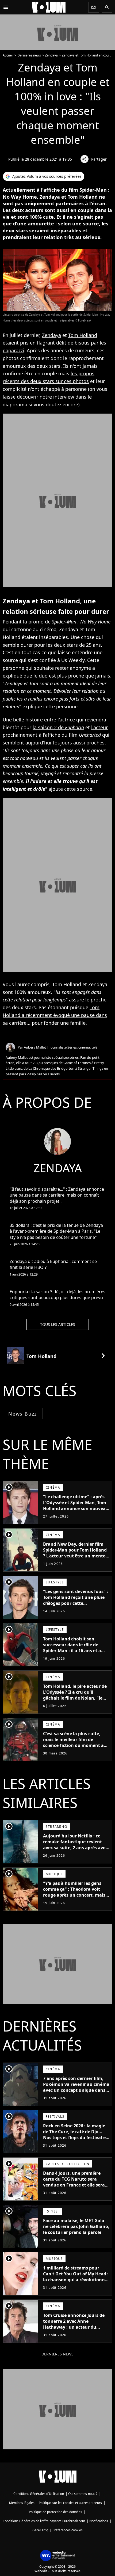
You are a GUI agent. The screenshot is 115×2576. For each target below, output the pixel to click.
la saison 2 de (58, 727)
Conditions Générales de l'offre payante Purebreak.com (44, 2521)
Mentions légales (22, 2503)
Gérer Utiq (40, 2530)
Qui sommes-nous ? (83, 2494)
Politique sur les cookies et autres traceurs (70, 2503)
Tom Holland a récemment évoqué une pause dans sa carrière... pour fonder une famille (55, 1015)
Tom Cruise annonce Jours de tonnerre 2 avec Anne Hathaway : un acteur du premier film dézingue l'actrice (75, 2324)
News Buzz (23, 1414)
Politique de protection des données (55, 2512)
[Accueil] (49, 7)
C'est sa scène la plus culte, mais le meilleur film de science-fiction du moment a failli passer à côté (73, 1742)
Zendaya (51, 55)
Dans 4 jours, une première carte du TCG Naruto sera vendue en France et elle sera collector (74, 2182)
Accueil (8, 55)
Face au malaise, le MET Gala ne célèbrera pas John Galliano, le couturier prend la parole (76, 2226)
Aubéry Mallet (35, 1047)
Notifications (99, 2521)
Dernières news (29, 55)
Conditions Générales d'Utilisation (39, 2494)
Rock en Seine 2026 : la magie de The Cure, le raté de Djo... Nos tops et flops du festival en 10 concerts (76, 2135)
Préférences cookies (68, 2530)
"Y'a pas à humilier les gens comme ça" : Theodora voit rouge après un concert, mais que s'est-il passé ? (74, 1892)
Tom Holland (83, 335)
